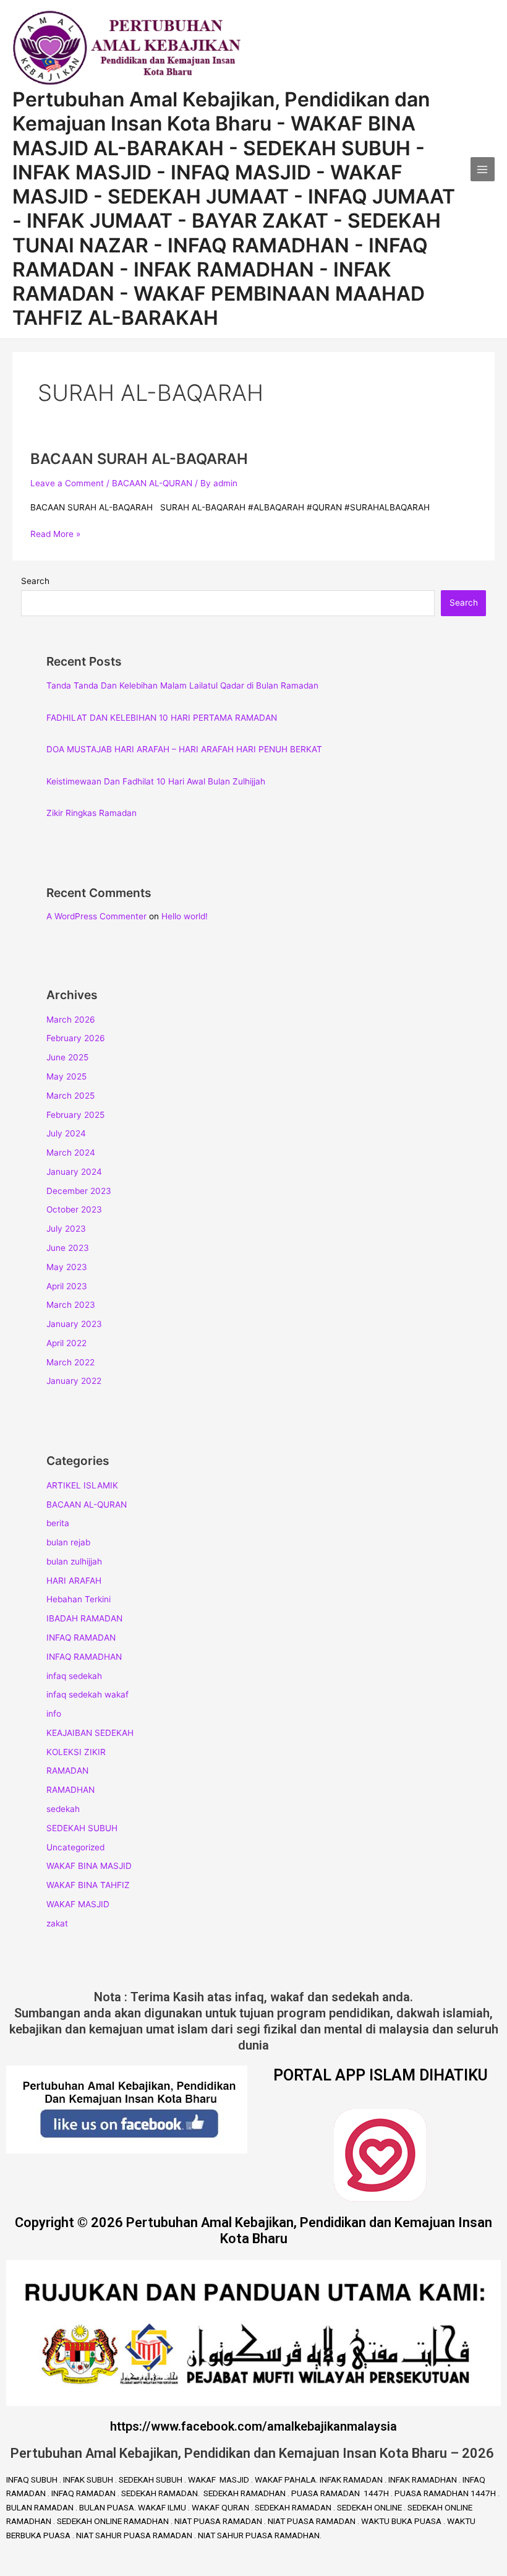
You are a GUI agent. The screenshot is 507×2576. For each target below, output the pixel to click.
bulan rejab (68, 1542)
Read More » (55, 533)
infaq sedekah (74, 1676)
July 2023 (66, 1229)
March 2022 (70, 1362)
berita (58, 1523)
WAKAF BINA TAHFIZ (88, 1885)
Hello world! (185, 916)
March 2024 (71, 1153)
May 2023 (67, 1267)
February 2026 (76, 1038)
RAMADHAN (70, 1790)
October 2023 (74, 1209)
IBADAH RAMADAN (84, 1618)
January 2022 (74, 1381)
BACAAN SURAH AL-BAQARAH (139, 459)
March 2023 (71, 1305)
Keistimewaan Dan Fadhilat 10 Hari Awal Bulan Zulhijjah (156, 781)
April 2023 (67, 1286)
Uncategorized (75, 1847)
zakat (57, 1923)
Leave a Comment (67, 483)
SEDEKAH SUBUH (82, 1828)
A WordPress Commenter (96, 916)
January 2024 (74, 1172)
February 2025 (75, 1115)
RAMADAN (67, 1771)
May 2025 (66, 1076)
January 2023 (74, 1324)
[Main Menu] (483, 169)
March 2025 (70, 1096)
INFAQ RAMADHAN (84, 1657)
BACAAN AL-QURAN (152, 483)
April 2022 (66, 1343)
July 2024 (66, 1133)
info (54, 1714)
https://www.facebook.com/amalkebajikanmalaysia (253, 2426)
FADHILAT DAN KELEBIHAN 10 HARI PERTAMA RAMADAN (162, 718)
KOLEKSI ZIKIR (76, 1752)
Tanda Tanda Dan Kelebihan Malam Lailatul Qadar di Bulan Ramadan (182, 685)
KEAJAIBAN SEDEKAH (90, 1733)
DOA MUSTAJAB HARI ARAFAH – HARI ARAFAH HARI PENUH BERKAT (184, 749)
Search (35, 581)
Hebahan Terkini (79, 1599)
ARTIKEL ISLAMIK (82, 1485)
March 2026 (71, 1020)
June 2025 (67, 1057)
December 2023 (79, 1191)
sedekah (63, 1809)
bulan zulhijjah (74, 1561)
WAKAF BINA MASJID (89, 1866)
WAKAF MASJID (78, 1904)
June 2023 (68, 1248)
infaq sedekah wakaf (87, 1694)
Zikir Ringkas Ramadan (92, 813)
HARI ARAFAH (74, 1581)
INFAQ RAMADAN (81, 1638)
